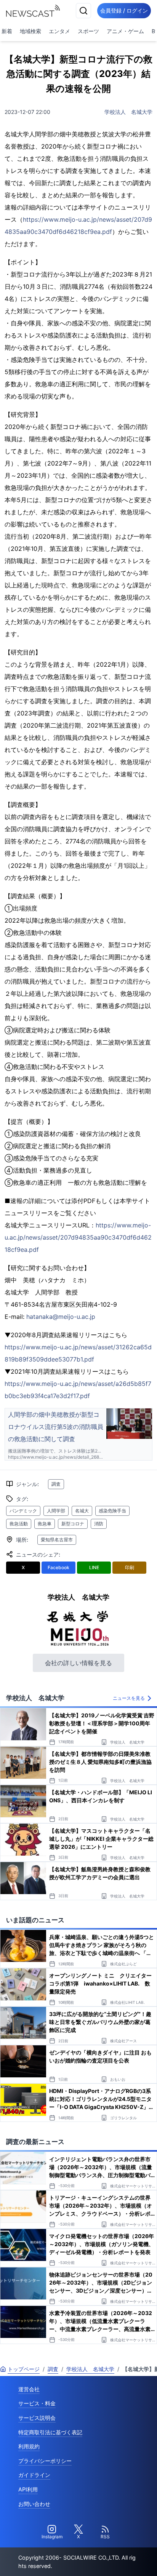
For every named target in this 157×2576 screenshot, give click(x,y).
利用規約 (29, 2446)
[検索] (83, 11)
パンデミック (23, 1511)
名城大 (82, 1511)
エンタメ (59, 31)
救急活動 (19, 1524)
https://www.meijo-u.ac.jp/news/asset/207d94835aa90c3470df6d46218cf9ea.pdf (78, 1237)
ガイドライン (34, 2475)
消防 (99, 1524)
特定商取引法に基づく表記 (50, 2432)
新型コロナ (73, 1524)
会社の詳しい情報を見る (78, 1663)
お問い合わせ (34, 2504)
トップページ (24, 2369)
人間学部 (56, 1511)
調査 (56, 1484)
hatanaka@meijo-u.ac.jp (61, 1317)
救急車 (45, 1524)
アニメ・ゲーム (125, 31)
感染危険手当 (112, 1511)
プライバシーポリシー (45, 2461)
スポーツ (88, 31)
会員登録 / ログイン (124, 10)
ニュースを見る (129, 1698)
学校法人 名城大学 (128, 112)
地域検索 (30, 31)
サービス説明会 (37, 2418)
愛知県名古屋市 (57, 1540)
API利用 (28, 2489)
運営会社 (29, 2389)
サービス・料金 (37, 2403)
